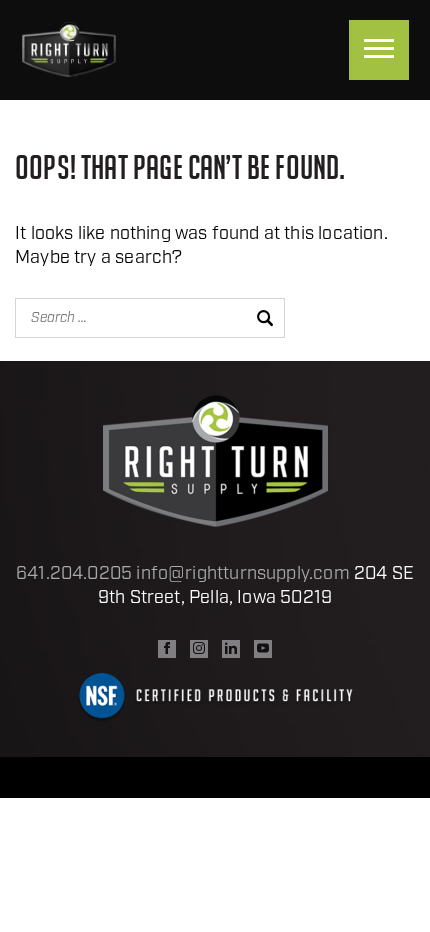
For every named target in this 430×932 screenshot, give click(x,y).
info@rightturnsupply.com (242, 575)
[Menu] (379, 50)
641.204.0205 (74, 575)
